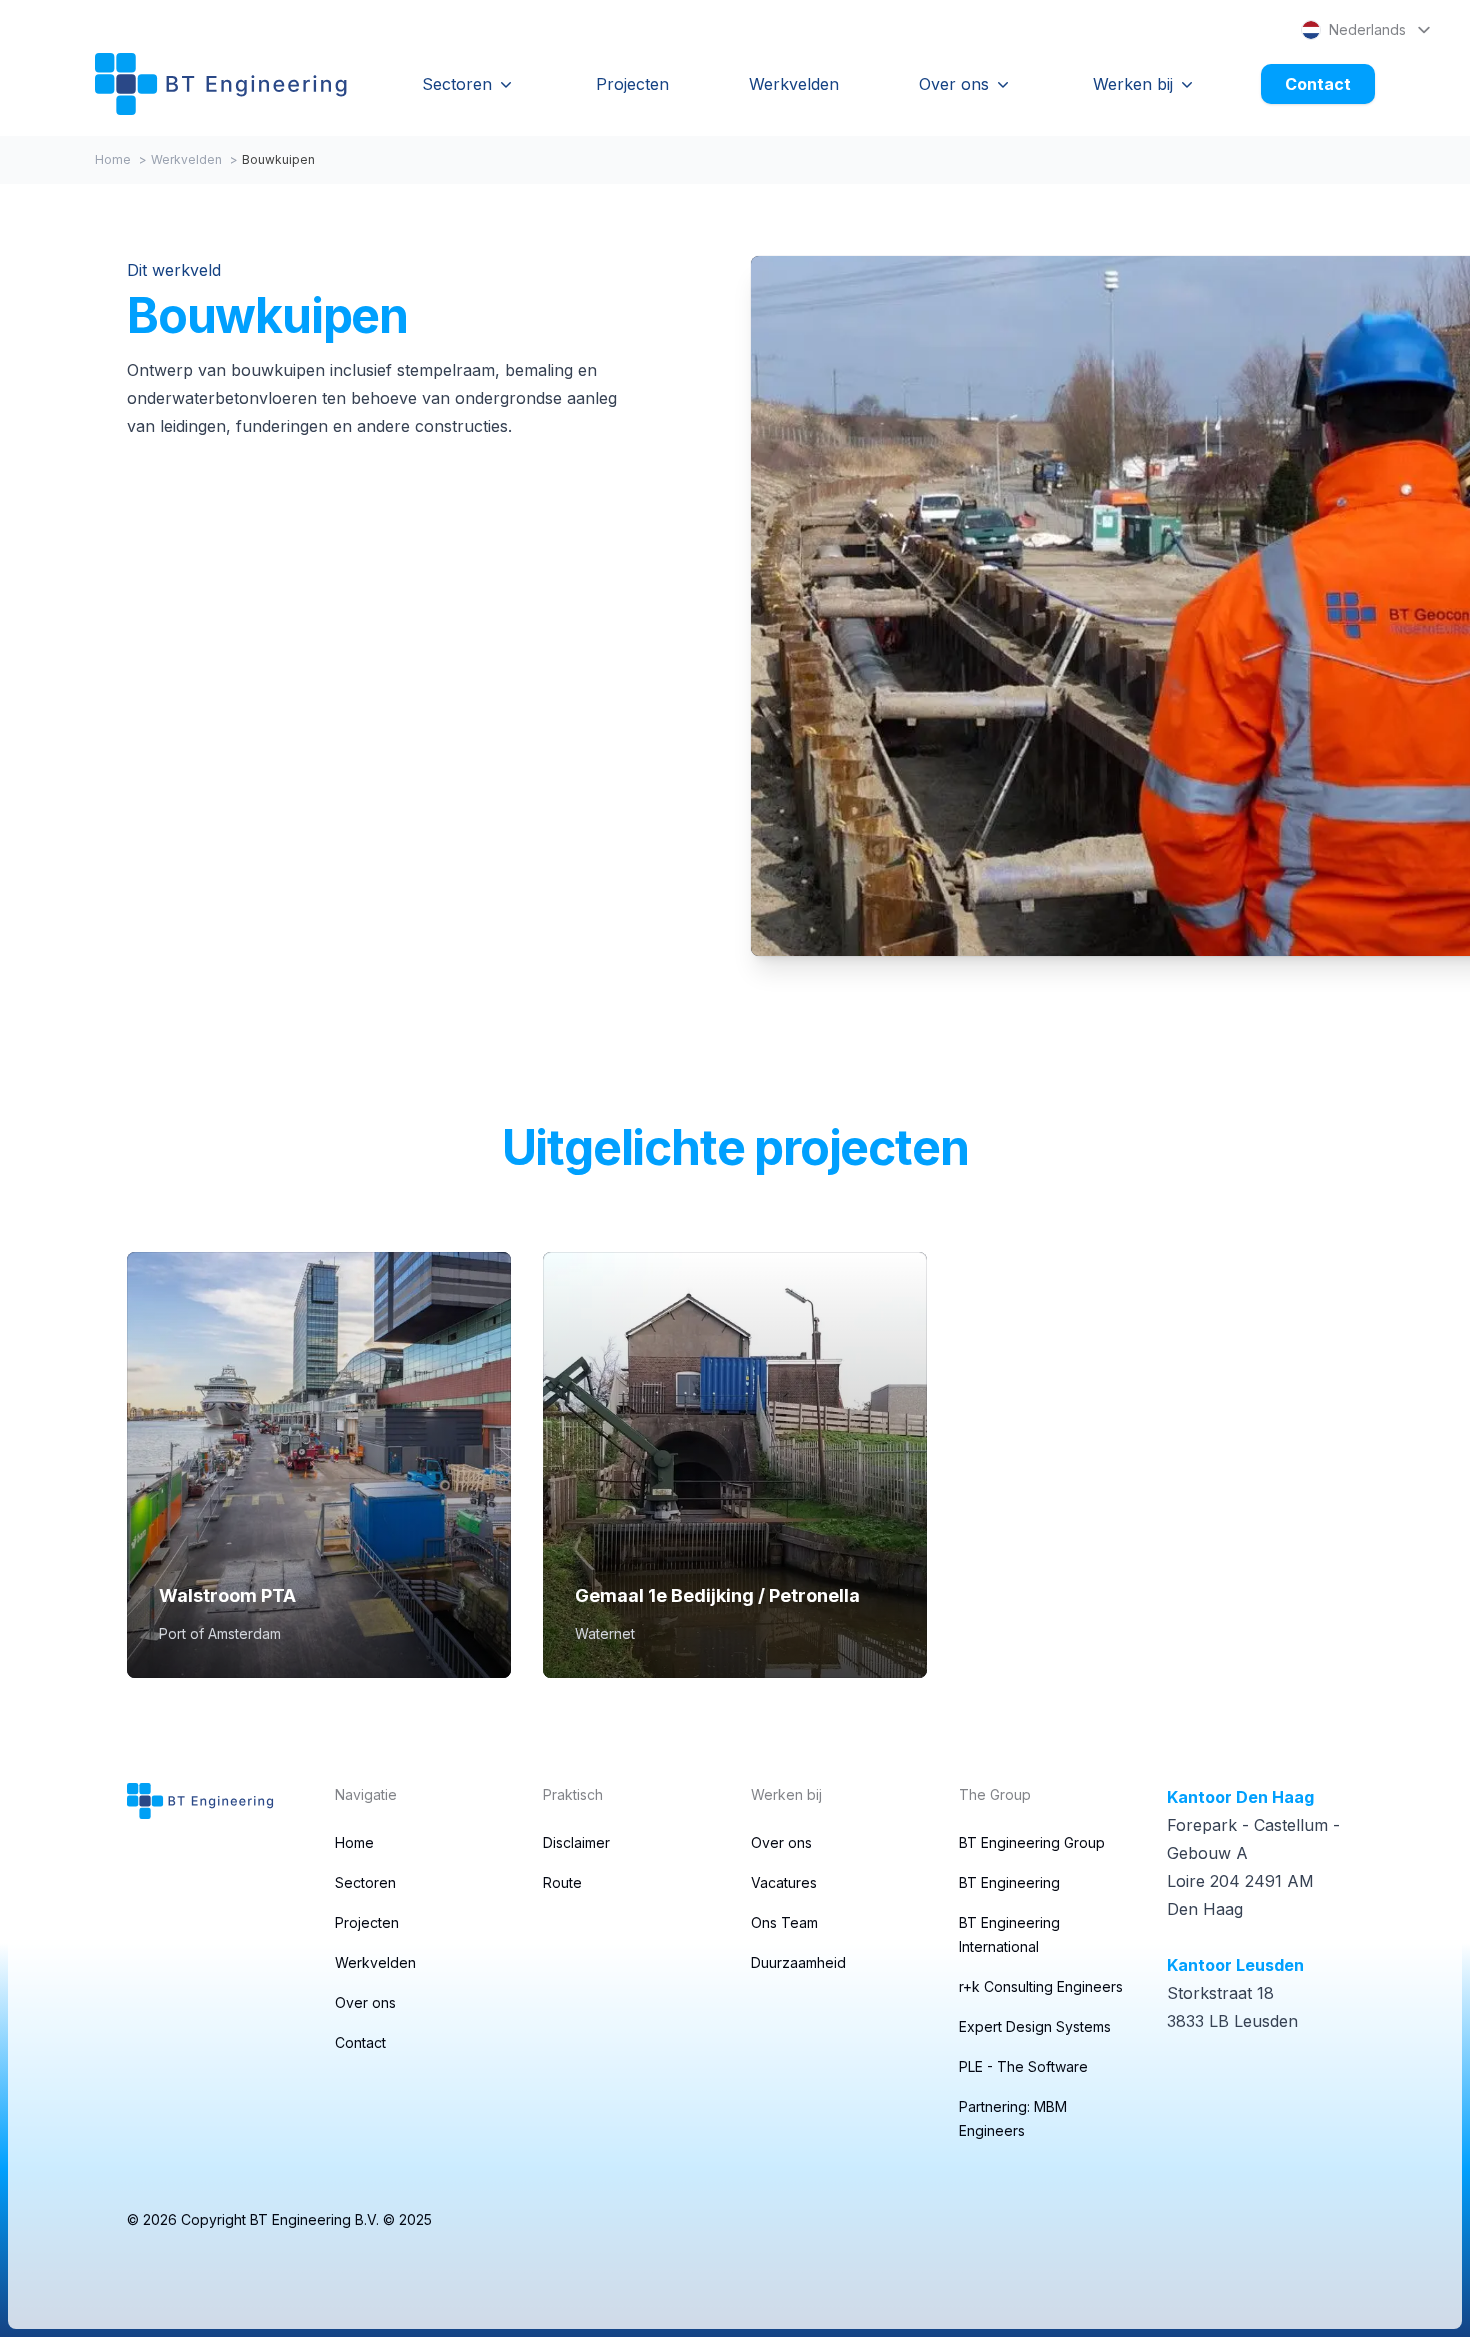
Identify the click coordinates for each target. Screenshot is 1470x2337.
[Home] (221, 84)
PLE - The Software (1023, 2066)
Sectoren (457, 84)
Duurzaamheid (798, 1962)
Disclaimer (576, 1842)
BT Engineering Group (1032, 1842)
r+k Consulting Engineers (1041, 1986)
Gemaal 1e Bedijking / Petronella (717, 1595)
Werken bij (1133, 84)
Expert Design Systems (1035, 2026)
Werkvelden (794, 84)
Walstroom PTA (227, 1595)
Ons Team (784, 1922)
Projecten (632, 84)
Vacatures (784, 1882)
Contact (1318, 84)
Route (562, 1882)
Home (113, 159)
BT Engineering (1009, 1882)
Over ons (954, 84)
